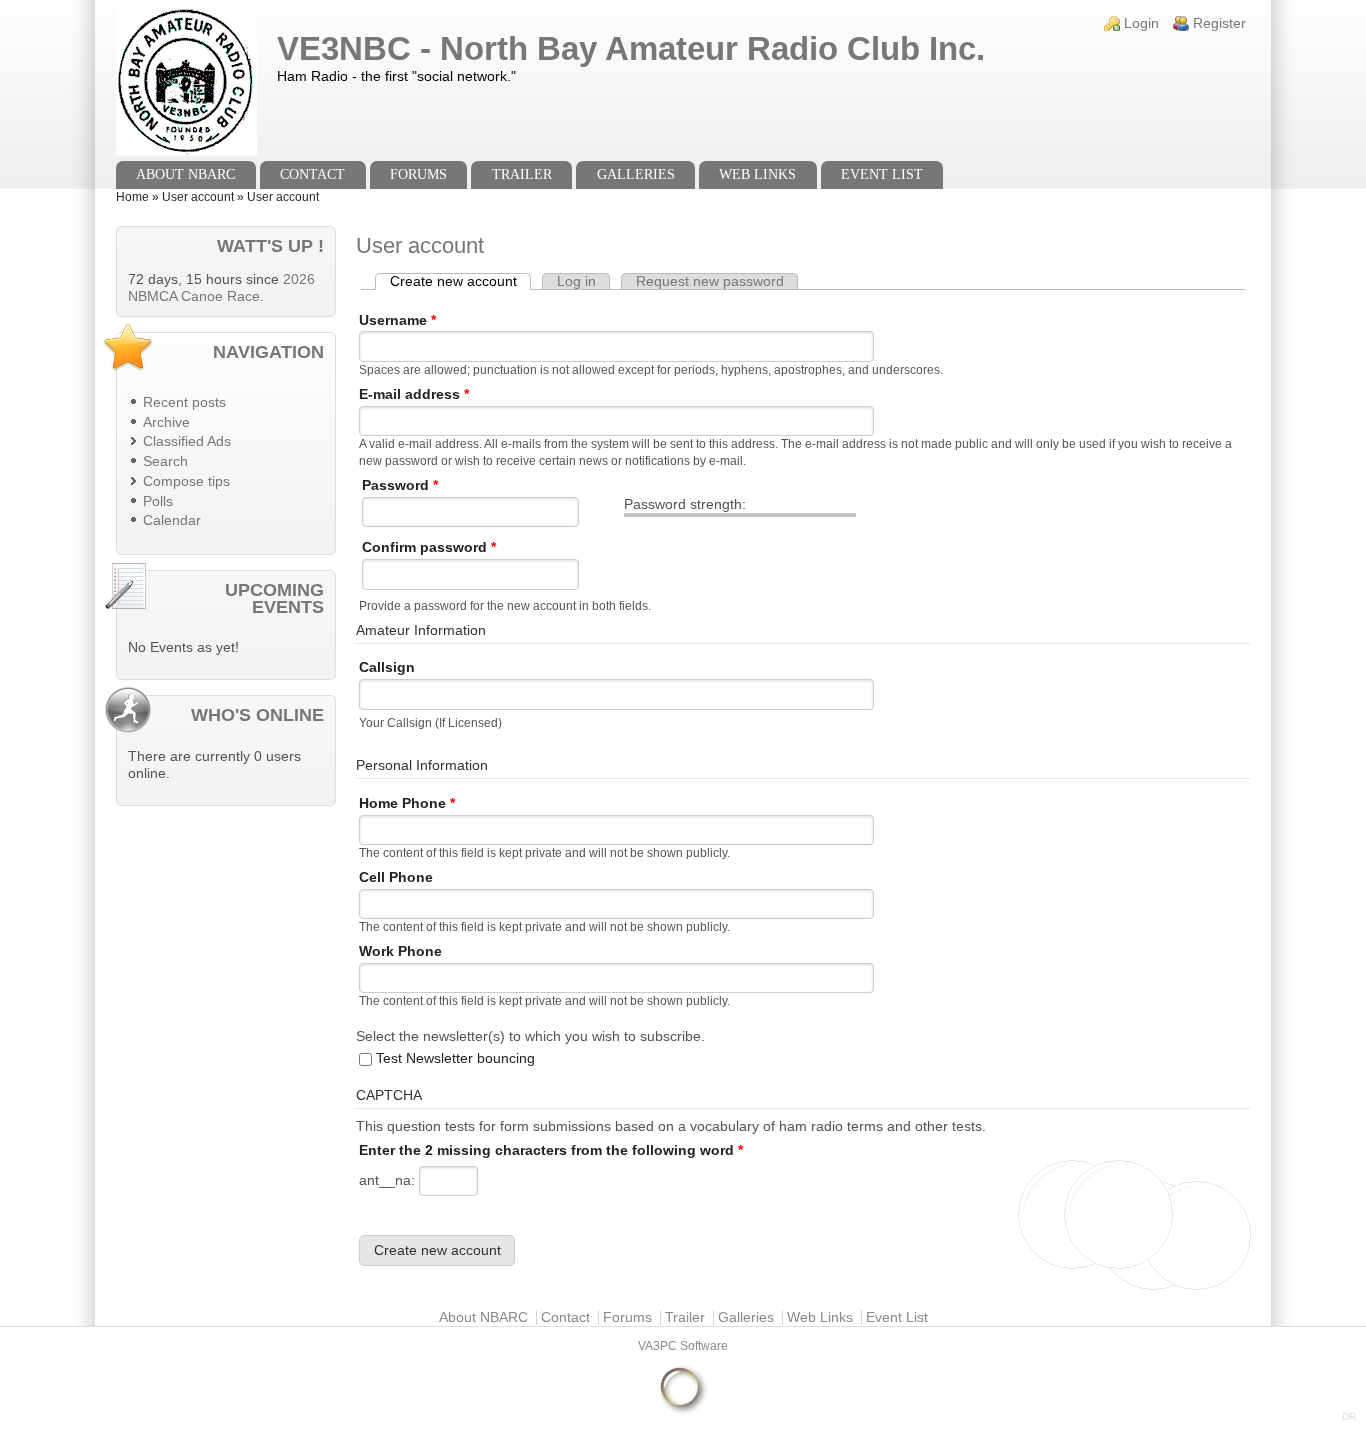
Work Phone (400, 951)
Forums (418, 174)
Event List (882, 174)
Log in (576, 281)
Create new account (460, 281)
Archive (166, 422)
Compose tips (186, 481)
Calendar (172, 520)
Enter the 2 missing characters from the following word (551, 1150)
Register (1219, 23)
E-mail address (414, 394)
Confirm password (429, 547)
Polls (158, 501)
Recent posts (184, 402)
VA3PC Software (683, 1346)
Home (132, 197)
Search (165, 461)
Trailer (522, 174)
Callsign (387, 667)
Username (397, 320)
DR (1349, 1416)
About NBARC (185, 174)
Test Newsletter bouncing (455, 1058)
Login (1141, 23)
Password (400, 485)
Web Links (757, 174)
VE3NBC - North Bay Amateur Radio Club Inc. (631, 48)
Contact (312, 174)
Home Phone (407, 803)
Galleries (636, 174)
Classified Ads (187, 441)
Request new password (710, 281)
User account (198, 197)
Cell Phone (396, 877)
